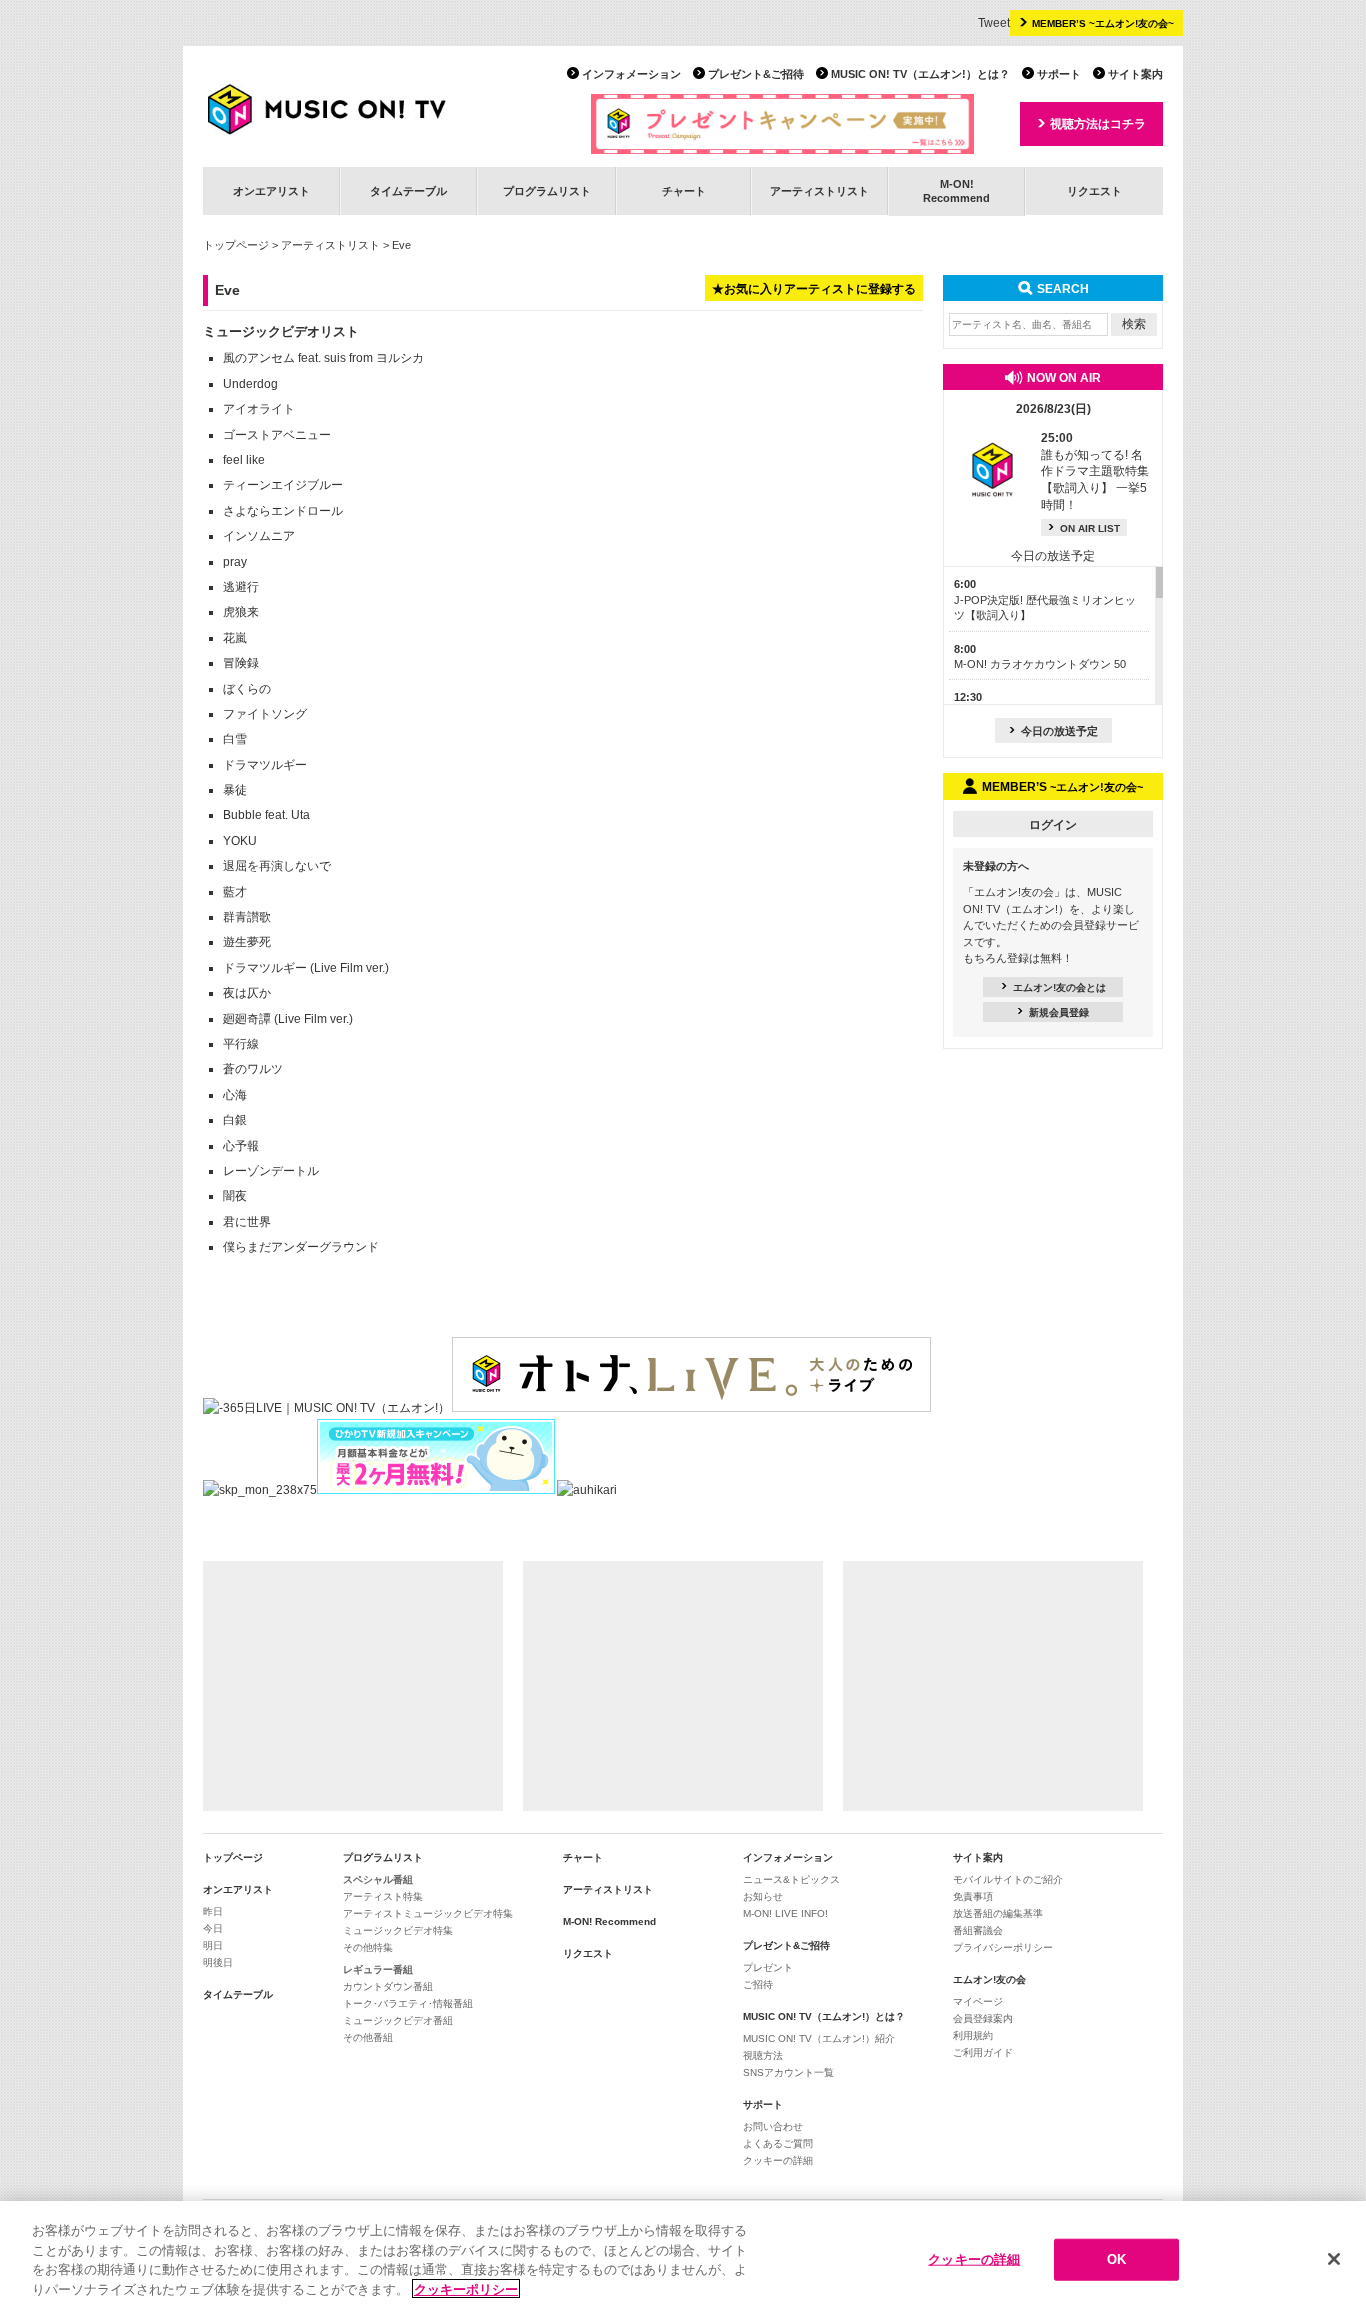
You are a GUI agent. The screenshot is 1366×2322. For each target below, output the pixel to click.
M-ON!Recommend (956, 190)
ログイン (1053, 825)
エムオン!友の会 (989, 1979)
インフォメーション (631, 74)
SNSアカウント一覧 (788, 2072)
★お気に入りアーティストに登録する (814, 289)
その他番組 (368, 2037)
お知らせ (763, 1896)
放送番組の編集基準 (998, 1913)
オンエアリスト (271, 191)
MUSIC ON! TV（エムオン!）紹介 (819, 2038)
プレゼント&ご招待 (756, 74)
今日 (213, 1928)
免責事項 (973, 1896)
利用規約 (973, 2035)
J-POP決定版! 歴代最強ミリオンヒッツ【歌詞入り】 (1045, 599)
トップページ (236, 245)
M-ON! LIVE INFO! (785, 1913)
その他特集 (368, 1947)
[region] (683, 2261)
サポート (1059, 74)
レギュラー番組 (378, 1969)
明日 (213, 1945)
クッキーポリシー (466, 2288)
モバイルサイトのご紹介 (1008, 1879)
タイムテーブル (408, 191)
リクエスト (1094, 191)
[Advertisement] (353, 1686)
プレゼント (768, 1967)
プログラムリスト (547, 191)
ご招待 (758, 1984)
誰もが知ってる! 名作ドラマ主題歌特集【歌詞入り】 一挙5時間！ (1095, 471)
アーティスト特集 (383, 1896)
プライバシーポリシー (1003, 1947)
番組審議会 (978, 1930)
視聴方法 (763, 2055)
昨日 (213, 1911)
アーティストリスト (819, 191)
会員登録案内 (983, 2018)
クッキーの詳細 (778, 2160)
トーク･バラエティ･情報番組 (408, 2003)
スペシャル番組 (378, 1879)
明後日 (218, 1962)
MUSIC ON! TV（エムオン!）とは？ (920, 74)
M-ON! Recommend (609, 1921)
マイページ (978, 2001)
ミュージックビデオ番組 (398, 2020)
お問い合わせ (773, 2126)
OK (1116, 2259)
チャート (684, 191)
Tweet (994, 23)
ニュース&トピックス (791, 1879)
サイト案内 (1135, 74)
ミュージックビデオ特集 (398, 1930)
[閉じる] (1334, 2259)
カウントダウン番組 (388, 1986)
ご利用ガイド (983, 2052)
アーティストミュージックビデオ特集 (428, 1913)
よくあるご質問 (778, 2143)
